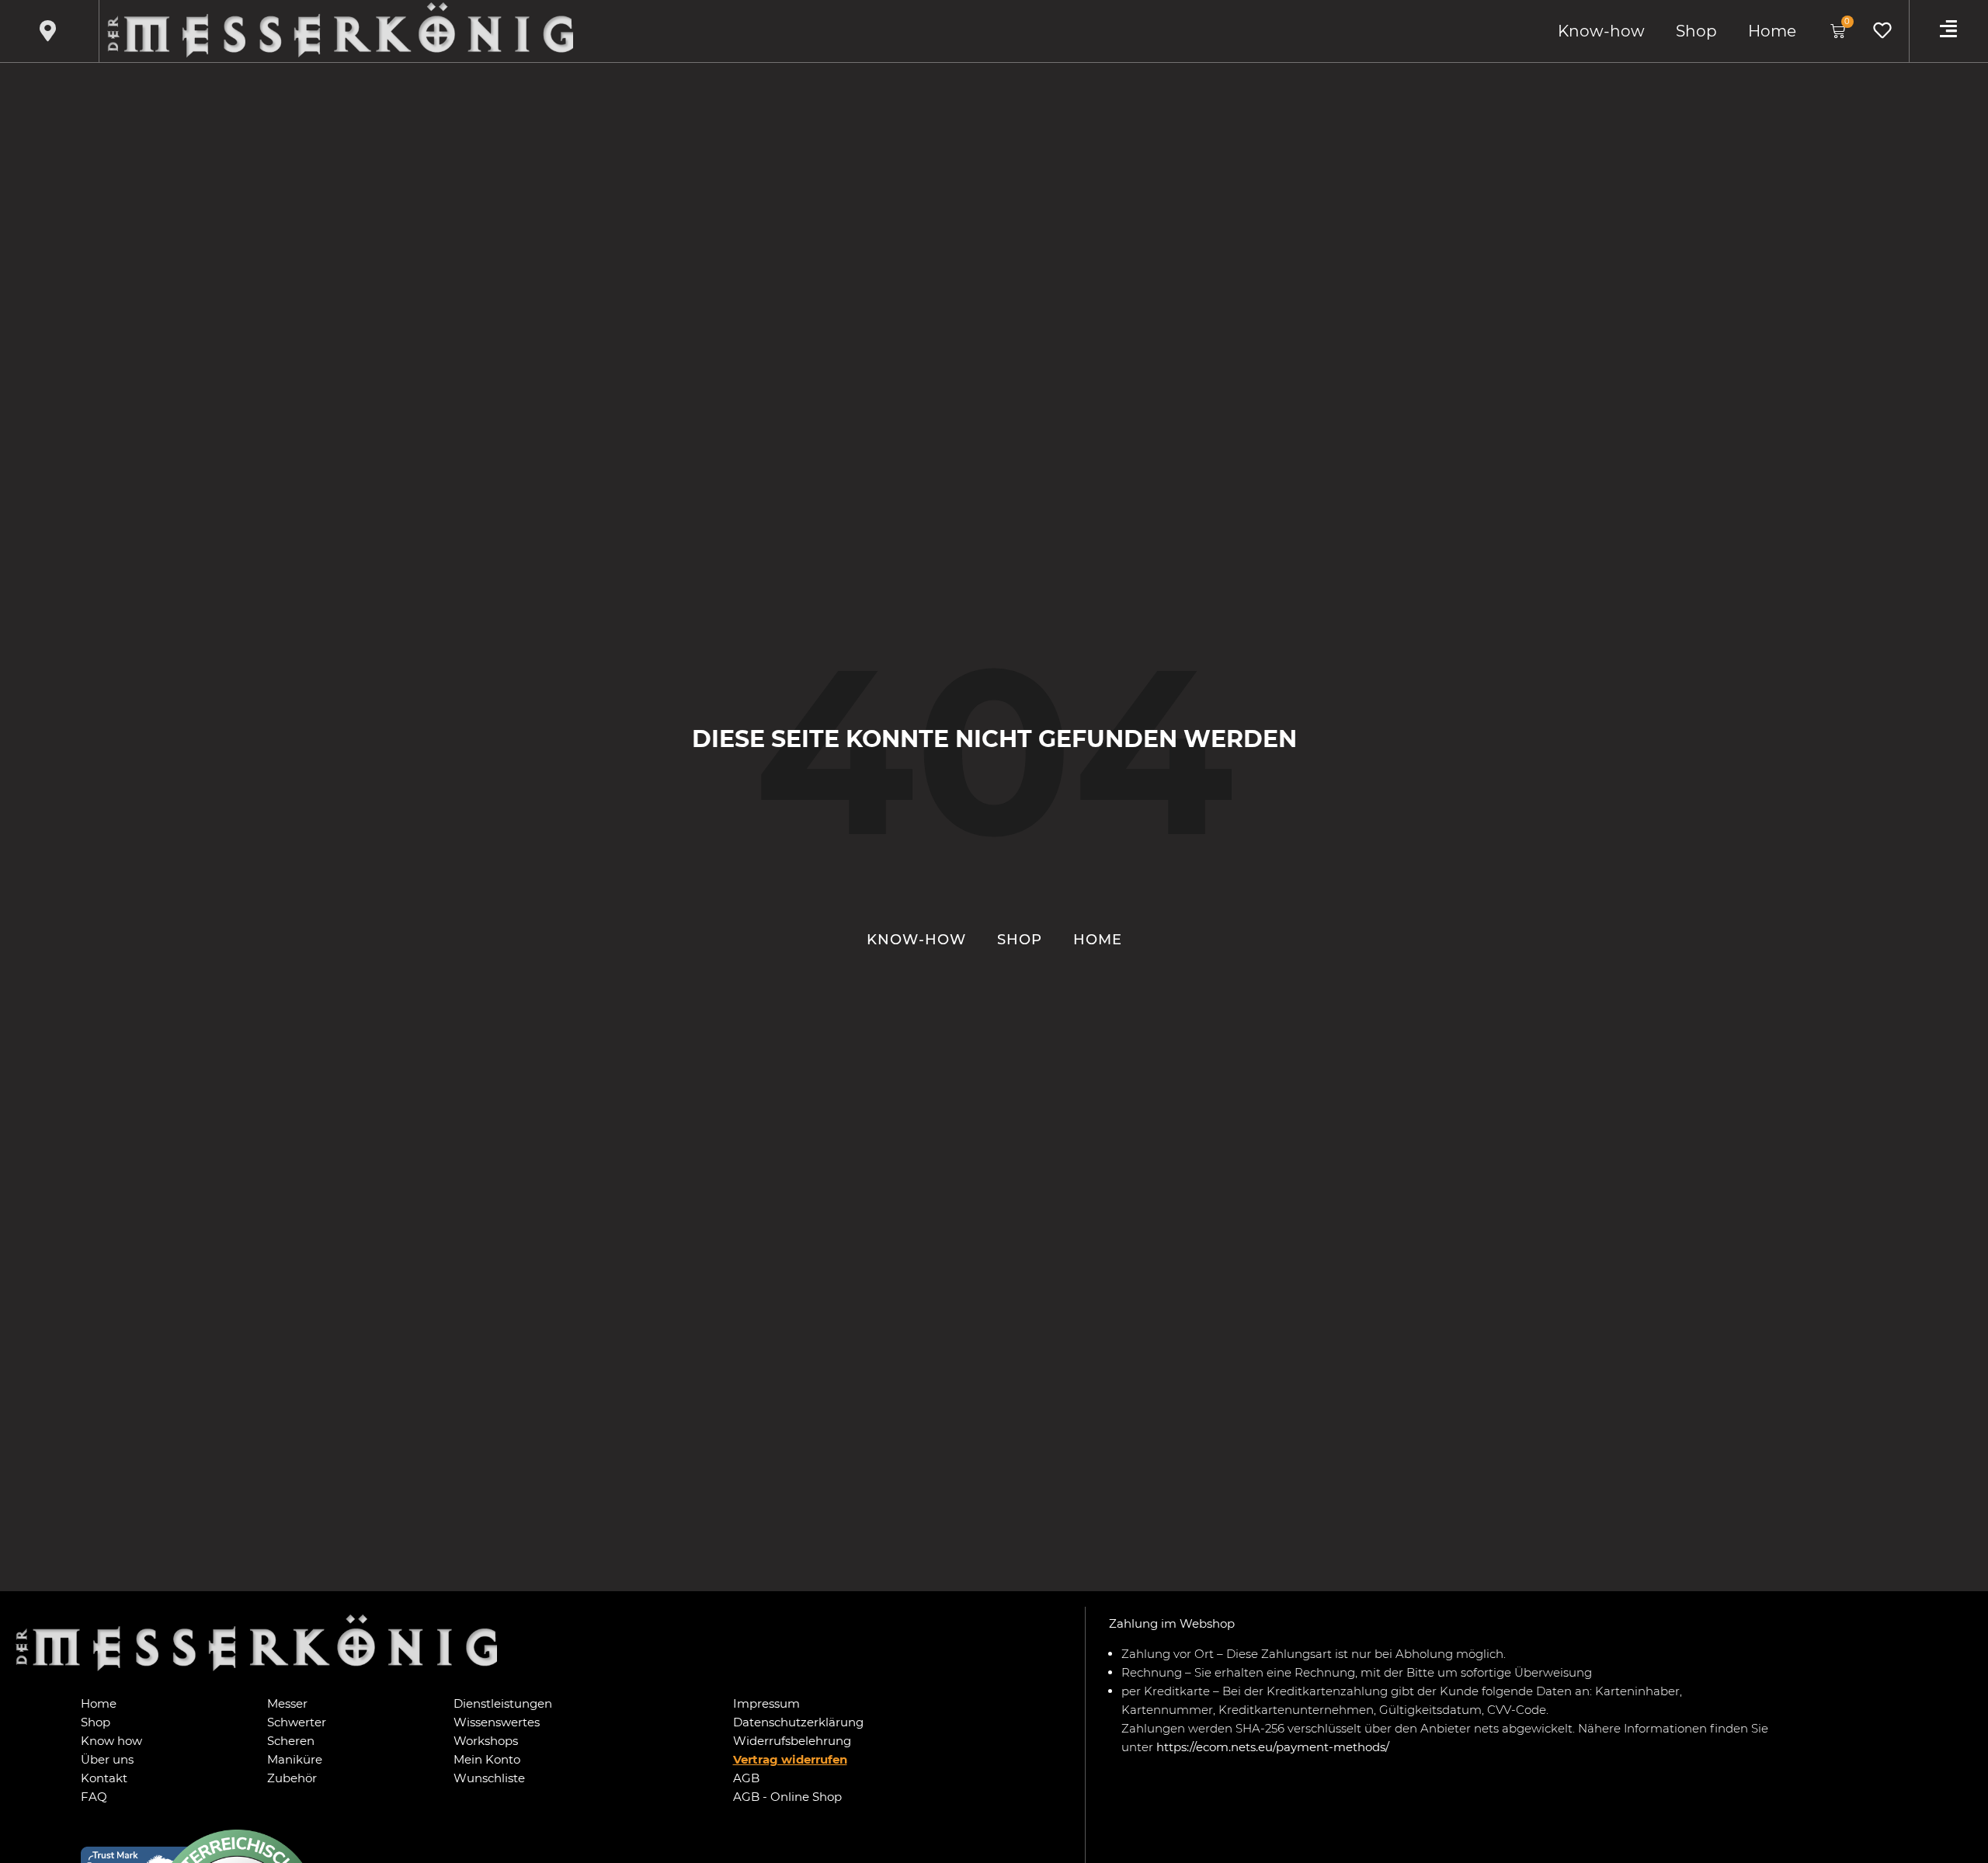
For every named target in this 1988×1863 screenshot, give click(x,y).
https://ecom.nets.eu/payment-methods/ (1273, 1747)
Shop (1696, 31)
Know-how (1601, 31)
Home (1772, 31)
